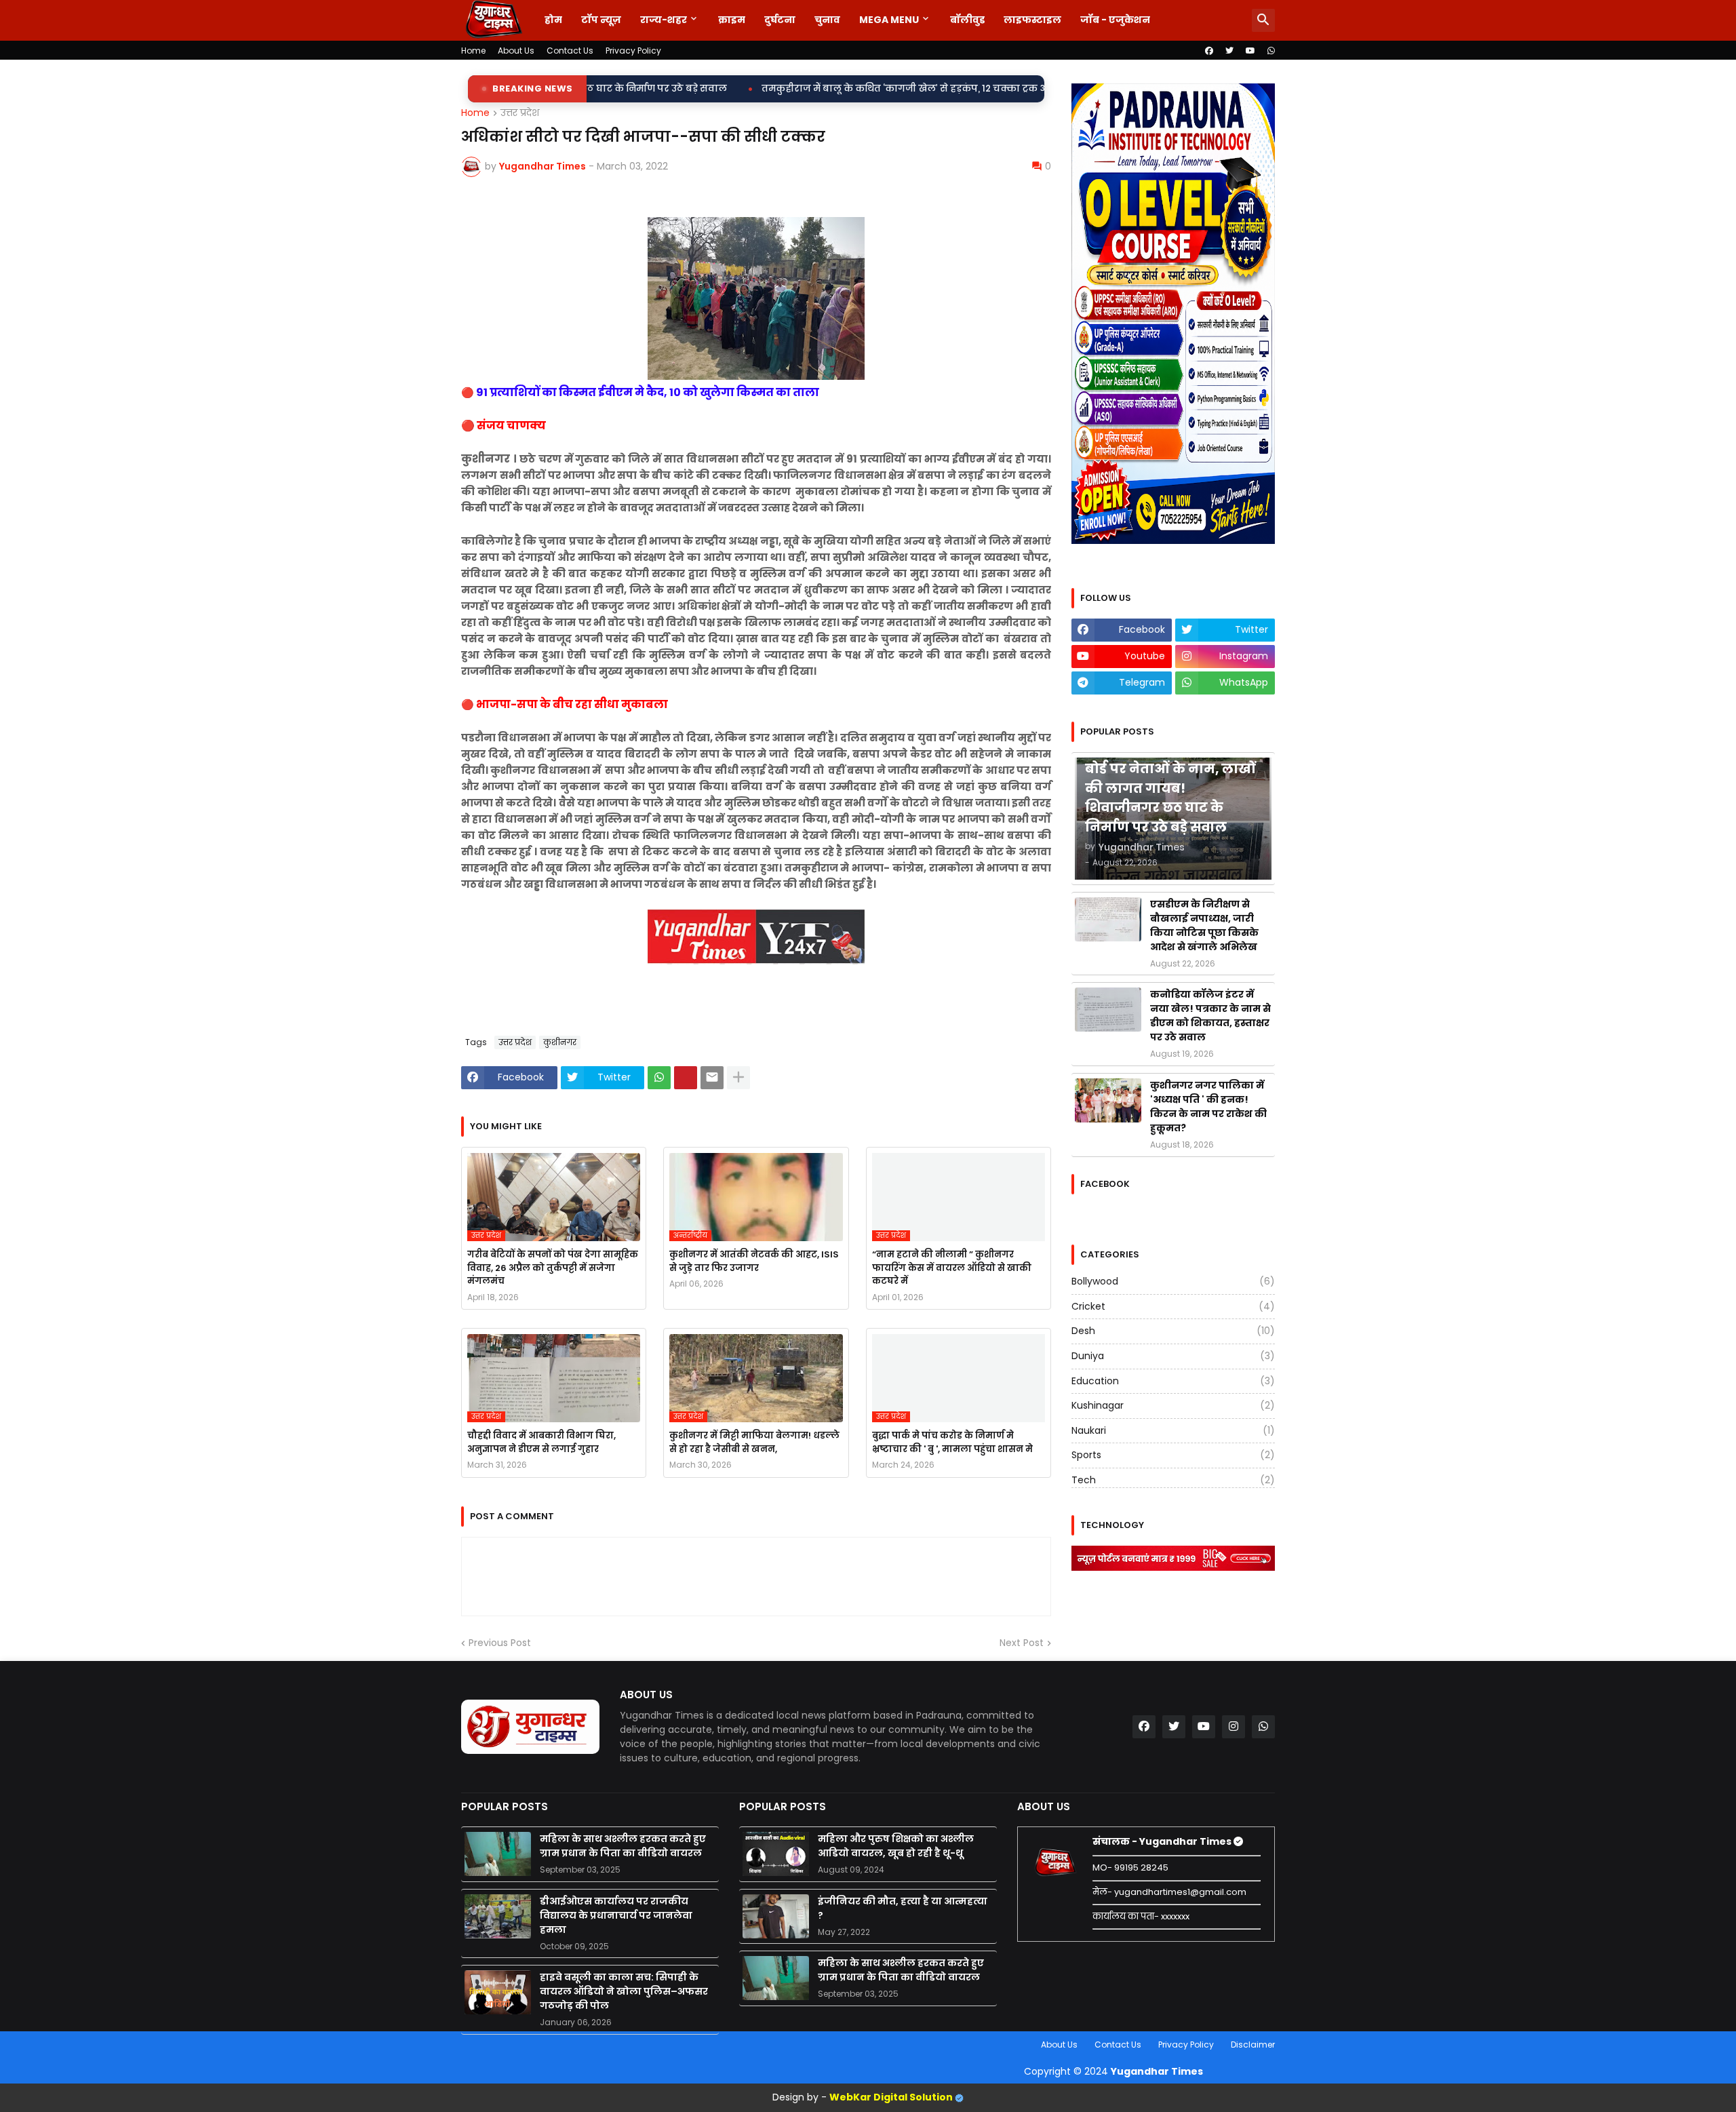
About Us (516, 51)
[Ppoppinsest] (686, 1078)
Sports (1173, 1455)
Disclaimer (1253, 2045)
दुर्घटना (780, 20)
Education (1173, 1381)
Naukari (1173, 1430)
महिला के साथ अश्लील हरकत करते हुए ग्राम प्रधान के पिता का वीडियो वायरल (623, 1846)
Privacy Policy (633, 51)
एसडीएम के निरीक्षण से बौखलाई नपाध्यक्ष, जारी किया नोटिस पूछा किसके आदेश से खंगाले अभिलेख (1204, 925)
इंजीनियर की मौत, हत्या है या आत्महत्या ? (903, 1908)
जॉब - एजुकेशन (1115, 20)
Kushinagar (1173, 1405)
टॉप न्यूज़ (601, 20)
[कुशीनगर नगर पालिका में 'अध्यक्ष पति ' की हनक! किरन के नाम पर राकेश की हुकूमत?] (1108, 1100)
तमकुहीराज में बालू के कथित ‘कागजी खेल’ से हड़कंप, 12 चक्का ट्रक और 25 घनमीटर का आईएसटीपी (769, 89)
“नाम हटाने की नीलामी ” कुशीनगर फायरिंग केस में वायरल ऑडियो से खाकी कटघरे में (952, 1268)
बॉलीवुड (967, 20)
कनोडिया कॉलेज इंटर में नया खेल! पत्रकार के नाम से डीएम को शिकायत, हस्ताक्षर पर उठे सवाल (1210, 1016)
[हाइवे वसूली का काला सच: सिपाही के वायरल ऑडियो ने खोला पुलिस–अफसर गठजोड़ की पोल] (498, 1992)
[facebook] (1209, 51)
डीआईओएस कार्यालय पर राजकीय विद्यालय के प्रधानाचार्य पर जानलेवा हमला (616, 1915)
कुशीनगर (560, 1042)
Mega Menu (889, 20)
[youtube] (1250, 51)
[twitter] (1229, 51)
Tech (1173, 1480)
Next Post (1022, 1643)
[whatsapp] (1271, 51)
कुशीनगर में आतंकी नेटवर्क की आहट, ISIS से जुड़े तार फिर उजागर (754, 1261)
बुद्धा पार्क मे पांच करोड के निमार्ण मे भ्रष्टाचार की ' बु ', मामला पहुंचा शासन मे (952, 1442)
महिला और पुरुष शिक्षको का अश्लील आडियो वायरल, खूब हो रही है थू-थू (896, 1846)
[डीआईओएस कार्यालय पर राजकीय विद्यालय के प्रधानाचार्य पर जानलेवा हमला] (498, 1916)
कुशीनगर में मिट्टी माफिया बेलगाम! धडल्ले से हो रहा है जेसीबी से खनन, (754, 1442)
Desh (1173, 1331)
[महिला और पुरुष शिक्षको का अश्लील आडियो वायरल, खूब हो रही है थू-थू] (776, 1854)
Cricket (1173, 1306)
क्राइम (732, 20)
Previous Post (500, 1643)
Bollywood (1173, 1282)
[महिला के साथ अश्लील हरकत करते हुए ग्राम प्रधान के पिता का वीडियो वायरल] (498, 1854)
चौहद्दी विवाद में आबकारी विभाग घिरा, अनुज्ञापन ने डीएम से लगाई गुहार (541, 1442)
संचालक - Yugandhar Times (1163, 1841)
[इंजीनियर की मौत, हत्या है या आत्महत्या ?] (776, 1916)
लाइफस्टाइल (1032, 20)
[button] (1263, 20)
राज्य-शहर (664, 20)
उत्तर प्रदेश (520, 113)
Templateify (464, 2045)
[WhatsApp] (659, 1078)
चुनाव (827, 20)
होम (553, 20)
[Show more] (738, 1078)
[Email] (712, 1078)
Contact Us (570, 51)
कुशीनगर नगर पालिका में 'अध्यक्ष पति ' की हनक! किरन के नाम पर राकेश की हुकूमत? (1208, 1107)
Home (473, 51)
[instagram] (1234, 1727)
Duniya (1173, 1356)
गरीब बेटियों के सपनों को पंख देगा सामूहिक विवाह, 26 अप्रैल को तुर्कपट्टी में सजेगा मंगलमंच (553, 1268)
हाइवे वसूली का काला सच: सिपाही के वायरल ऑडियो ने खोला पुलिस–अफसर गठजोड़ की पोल (624, 1991)
